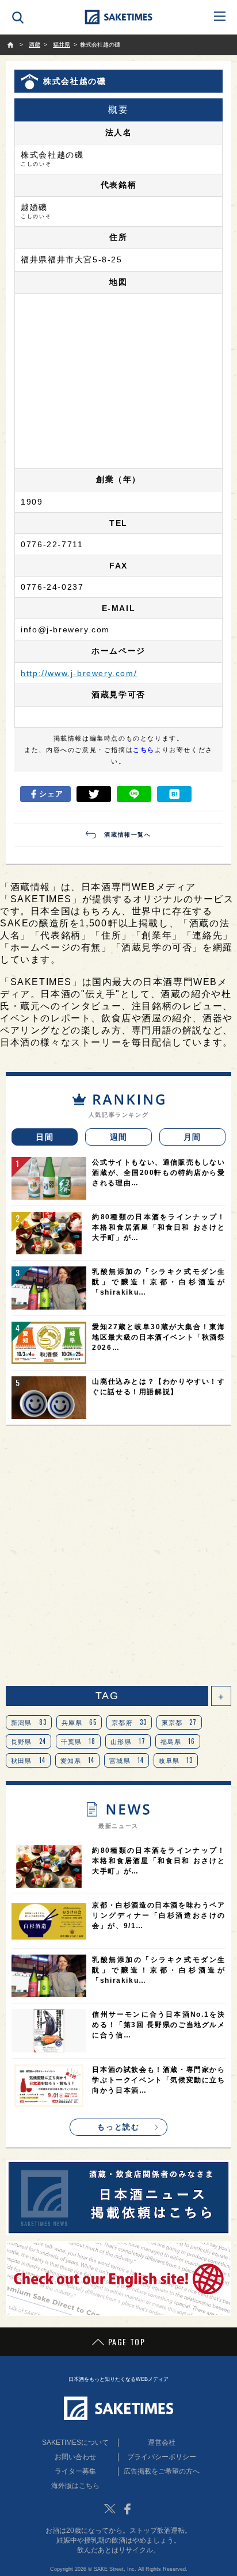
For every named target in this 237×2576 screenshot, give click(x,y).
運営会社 (162, 2443)
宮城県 (127, 1760)
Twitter (110, 2509)
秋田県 (28, 1760)
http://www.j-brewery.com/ (79, 673)
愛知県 (78, 1760)
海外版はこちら (75, 2486)
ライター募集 (75, 2471)
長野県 (28, 1741)
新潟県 (29, 1722)
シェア (51, 794)
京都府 (129, 1722)
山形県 (128, 1741)
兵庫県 (79, 1722)
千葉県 (79, 1741)
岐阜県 (176, 1760)
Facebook (127, 2509)
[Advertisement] (118, 1556)
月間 (192, 1137)
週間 (119, 1137)
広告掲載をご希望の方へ (162, 2471)
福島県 (178, 1741)
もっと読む (118, 2127)
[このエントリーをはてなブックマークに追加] (174, 794)
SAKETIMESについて (75, 2443)
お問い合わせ (75, 2457)
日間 (45, 1137)
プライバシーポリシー (162, 2457)
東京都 (179, 1722)
